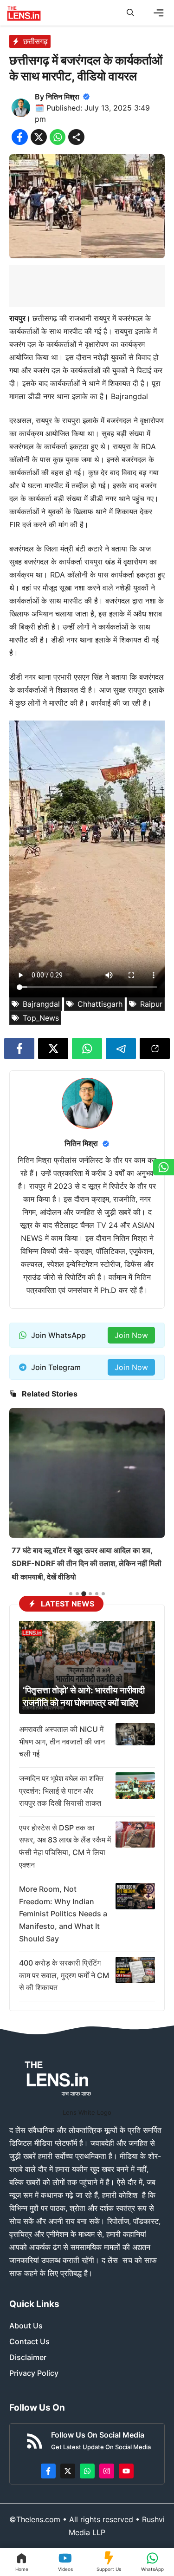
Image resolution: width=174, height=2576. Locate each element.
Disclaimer (28, 2357)
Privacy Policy (34, 2373)
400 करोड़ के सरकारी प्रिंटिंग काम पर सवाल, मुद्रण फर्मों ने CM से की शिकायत (64, 1975)
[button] (130, 13)
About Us (26, 2326)
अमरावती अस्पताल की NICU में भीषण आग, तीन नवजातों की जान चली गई (62, 1741)
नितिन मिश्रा (63, 97)
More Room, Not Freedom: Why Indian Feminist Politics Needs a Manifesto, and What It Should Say (63, 1914)
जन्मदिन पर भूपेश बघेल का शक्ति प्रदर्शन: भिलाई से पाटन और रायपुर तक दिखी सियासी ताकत (61, 1791)
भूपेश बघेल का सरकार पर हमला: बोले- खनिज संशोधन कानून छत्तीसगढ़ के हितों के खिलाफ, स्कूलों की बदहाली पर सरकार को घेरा (83, 1537)
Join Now (131, 1335)
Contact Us (29, 2341)
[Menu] (159, 13)
